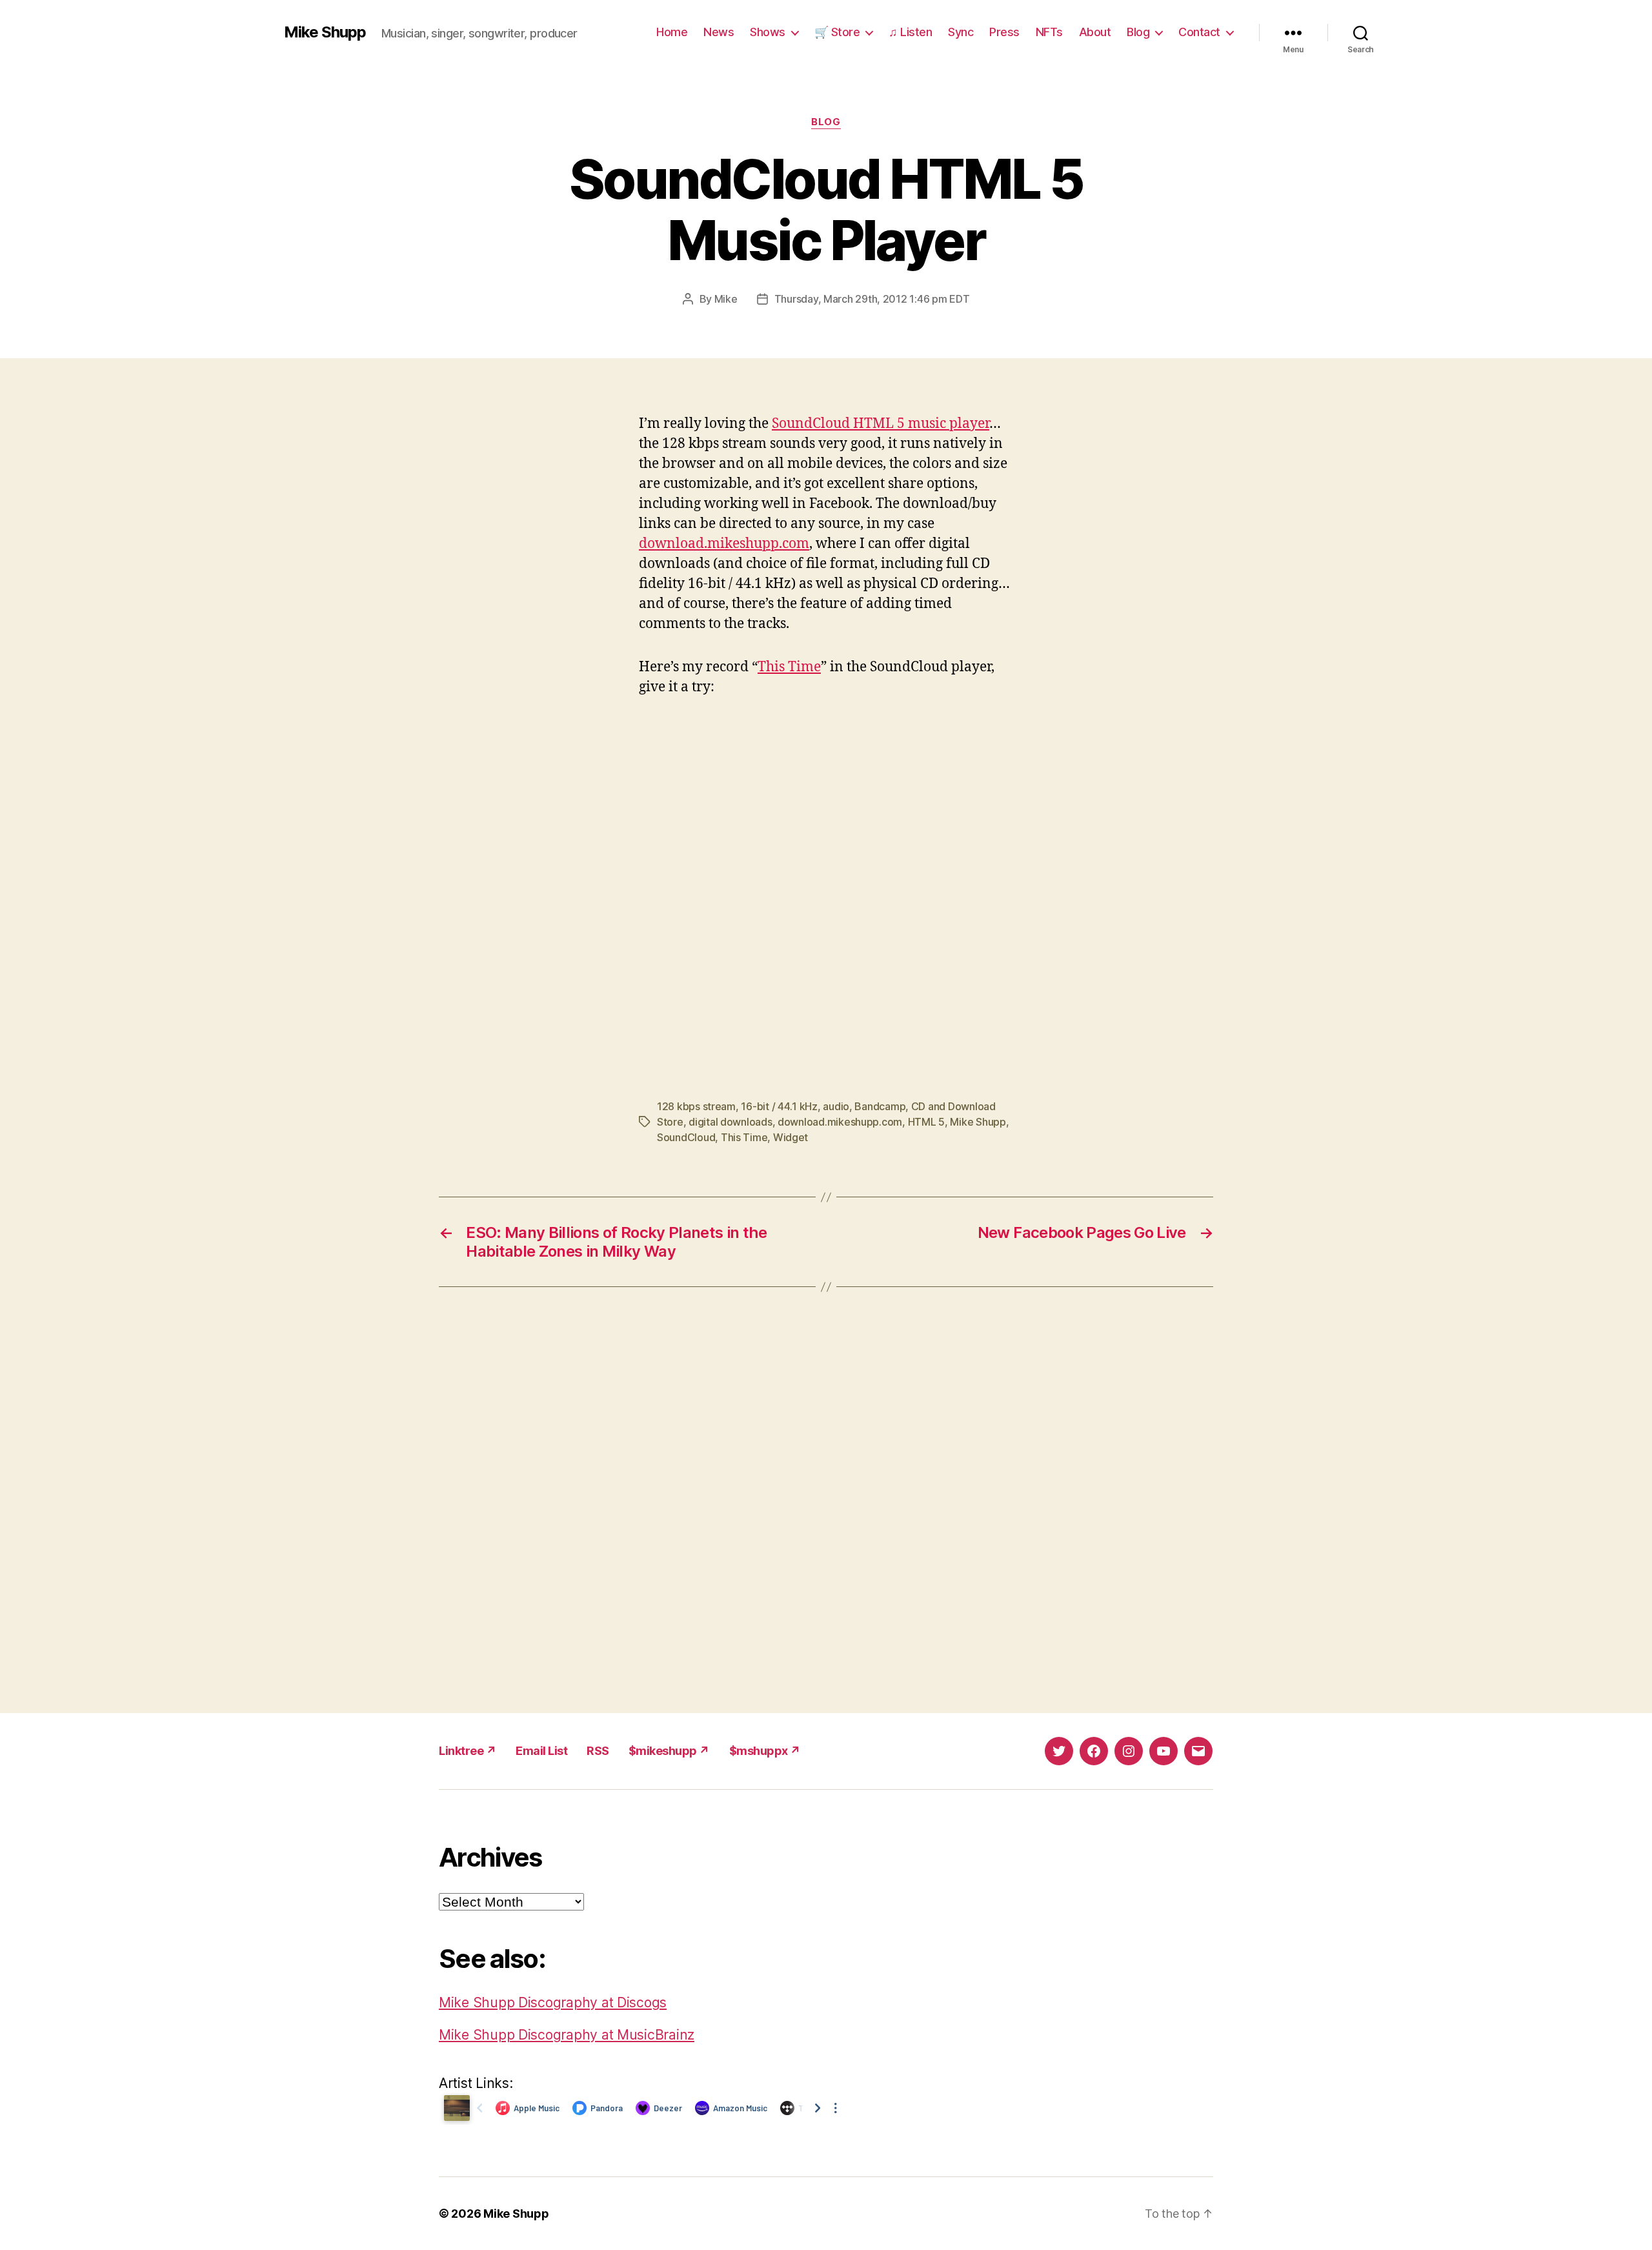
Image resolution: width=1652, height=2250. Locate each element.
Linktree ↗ (468, 1751)
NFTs (1049, 32)
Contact (1199, 32)
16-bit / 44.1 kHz (779, 1106)
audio (836, 1106)
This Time (789, 667)
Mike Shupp (325, 32)
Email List (541, 1751)
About (1095, 32)
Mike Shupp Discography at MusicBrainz (567, 2035)
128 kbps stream (696, 1106)
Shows (768, 32)
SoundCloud (686, 1137)
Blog (1138, 32)
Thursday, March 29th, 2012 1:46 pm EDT (872, 299)
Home (672, 32)
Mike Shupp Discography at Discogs (553, 2002)
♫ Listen (910, 32)
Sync (961, 32)
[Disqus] (826, 1500)
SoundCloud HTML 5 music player (881, 424)
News (719, 32)
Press (1004, 32)
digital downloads (730, 1122)
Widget (791, 1137)
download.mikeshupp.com (724, 544)
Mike (726, 299)
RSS (598, 1751)
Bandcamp (880, 1106)
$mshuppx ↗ (765, 1751)
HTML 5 (926, 1122)
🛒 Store (837, 32)
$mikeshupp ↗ (669, 1751)
